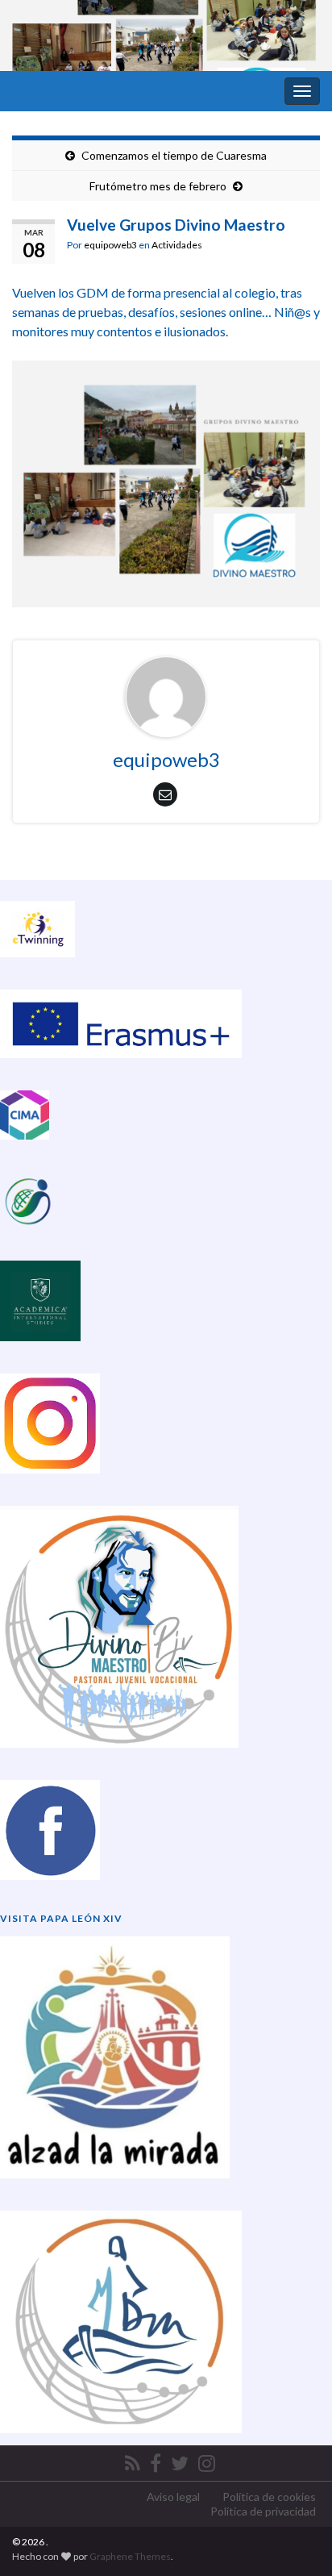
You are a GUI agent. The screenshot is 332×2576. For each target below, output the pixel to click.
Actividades (177, 245)
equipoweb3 (110, 245)
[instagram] (207, 2460)
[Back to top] (296, 2540)
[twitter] (180, 2460)
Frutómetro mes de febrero (158, 186)
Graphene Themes (130, 2556)
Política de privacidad (263, 2511)
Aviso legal (173, 2497)
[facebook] (156, 2460)
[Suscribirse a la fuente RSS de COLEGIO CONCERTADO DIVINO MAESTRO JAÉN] (133, 2460)
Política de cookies (269, 2497)
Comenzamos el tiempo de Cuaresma (174, 155)
